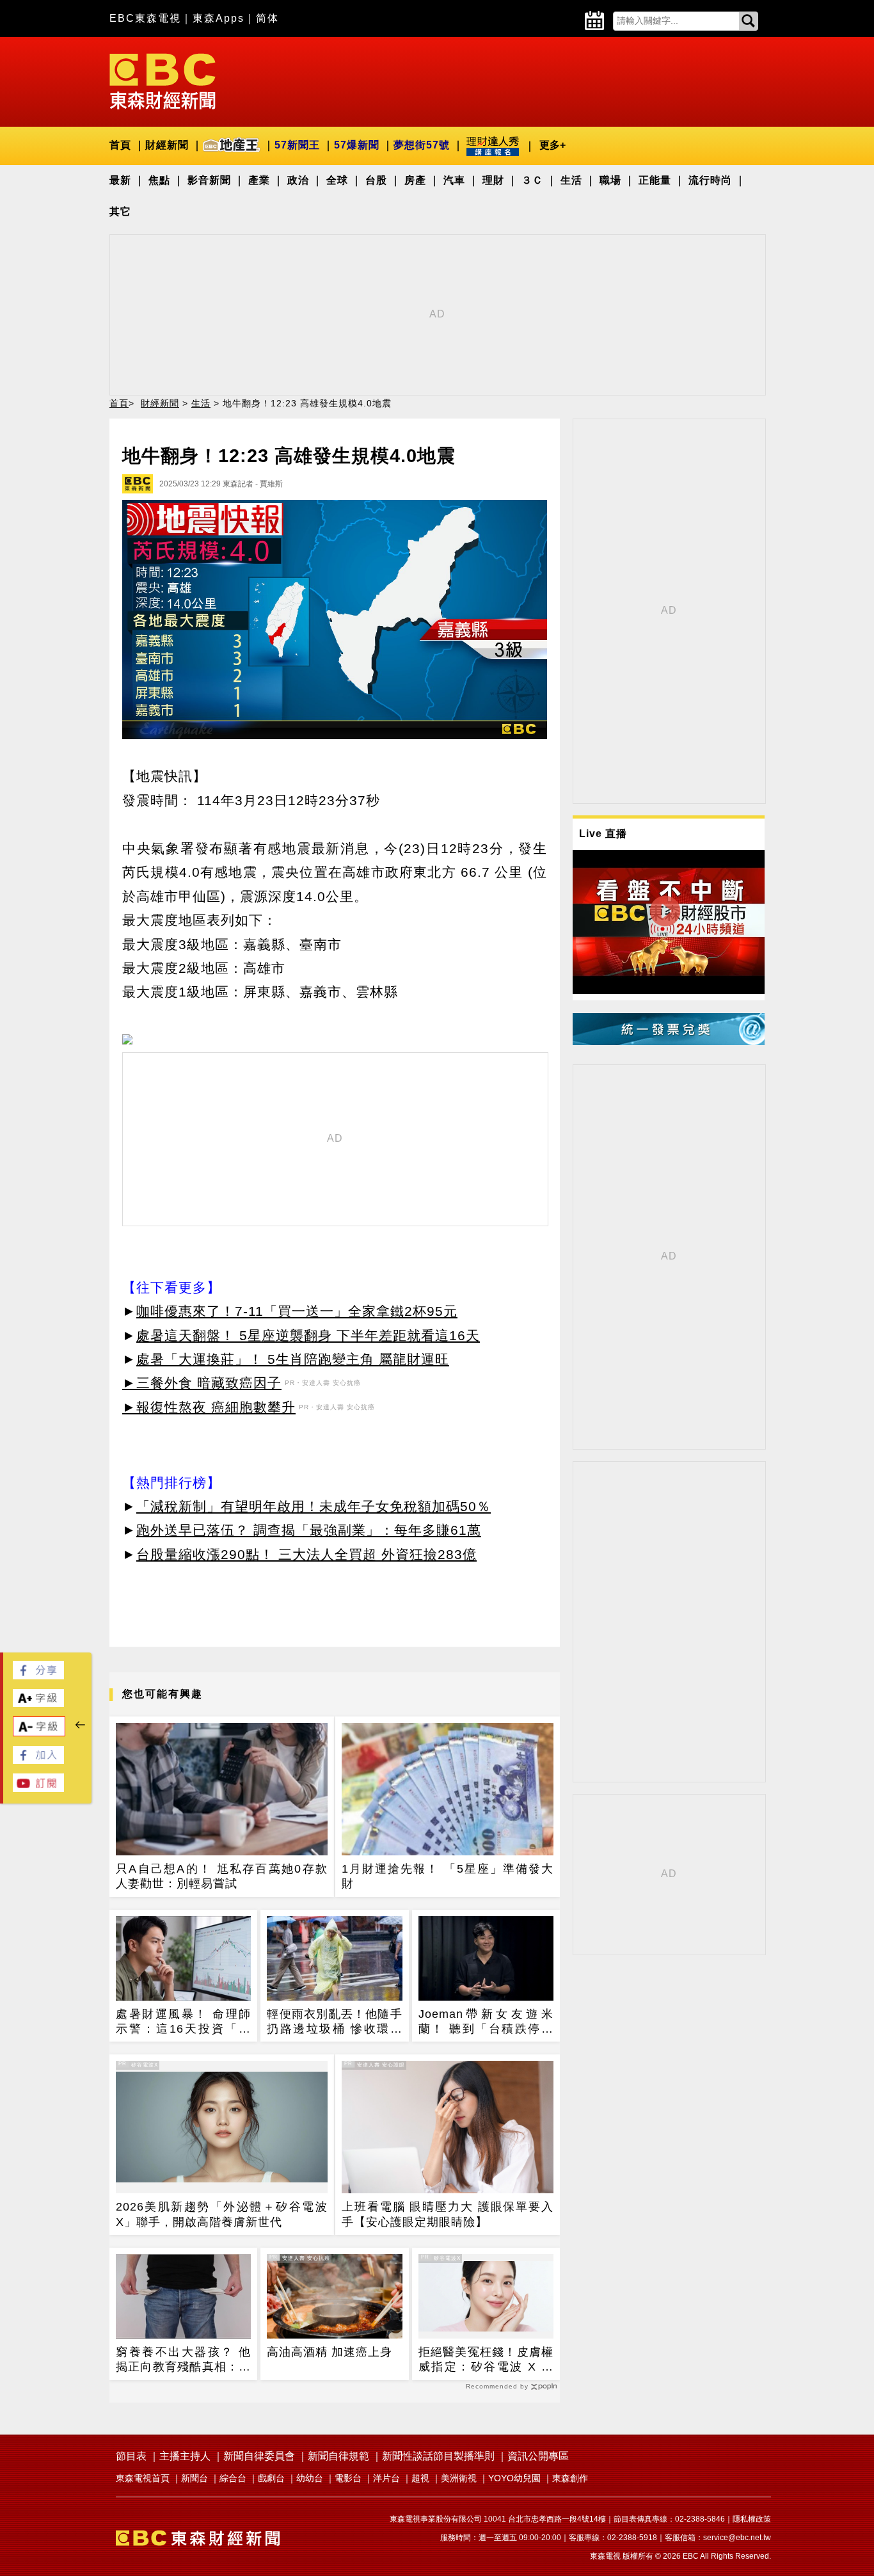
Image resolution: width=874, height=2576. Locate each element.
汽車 (454, 180)
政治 (298, 180)
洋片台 (386, 2478)
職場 (610, 180)
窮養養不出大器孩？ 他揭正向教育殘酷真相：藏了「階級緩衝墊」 (183, 2360)
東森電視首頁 (143, 2478)
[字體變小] (39, 1733)
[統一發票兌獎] (669, 1042)
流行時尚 (710, 180)
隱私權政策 (752, 2519)
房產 (415, 180)
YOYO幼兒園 (514, 2478)
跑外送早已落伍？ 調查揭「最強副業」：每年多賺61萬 (309, 1530)
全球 (337, 180)
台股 (376, 180)
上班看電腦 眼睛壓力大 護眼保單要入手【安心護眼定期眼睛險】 (448, 2214)
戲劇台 (271, 2478)
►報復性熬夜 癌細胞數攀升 (209, 1407)
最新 (120, 180)
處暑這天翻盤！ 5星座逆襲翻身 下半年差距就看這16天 (308, 1335)
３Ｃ (532, 180)
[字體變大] (38, 1703)
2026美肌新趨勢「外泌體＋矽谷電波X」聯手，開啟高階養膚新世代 (222, 2214)
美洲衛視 (459, 2478)
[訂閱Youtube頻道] (38, 1788)
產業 (259, 180)
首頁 (120, 145)
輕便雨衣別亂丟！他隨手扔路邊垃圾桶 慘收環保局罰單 (334, 2022)
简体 (267, 18)
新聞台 (195, 2478)
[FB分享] (38, 1676)
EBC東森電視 (145, 18)
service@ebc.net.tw (737, 2538)
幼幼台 (310, 2478)
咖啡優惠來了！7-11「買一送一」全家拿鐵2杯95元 (297, 1311)
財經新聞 (167, 145)
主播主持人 (185, 2456)
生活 (571, 180)
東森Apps (219, 18)
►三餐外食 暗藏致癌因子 (202, 1383)
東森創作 (570, 2478)
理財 (493, 180)
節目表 (131, 2456)
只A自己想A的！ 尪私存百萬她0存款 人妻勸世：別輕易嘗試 (222, 1876)
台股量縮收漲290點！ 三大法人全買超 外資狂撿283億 (306, 1554)
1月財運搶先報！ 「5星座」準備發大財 (448, 1876)
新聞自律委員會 (259, 2456)
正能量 (655, 180)
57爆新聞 (357, 145)
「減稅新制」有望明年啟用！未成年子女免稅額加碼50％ (314, 1506)
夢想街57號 (422, 145)
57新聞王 (297, 145)
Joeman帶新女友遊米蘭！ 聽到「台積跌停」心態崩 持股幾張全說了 (486, 2022)
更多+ (552, 145)
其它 (120, 212)
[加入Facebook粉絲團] (38, 1760)
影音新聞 (209, 180)
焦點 (159, 180)
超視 (420, 2478)
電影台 (348, 2478)
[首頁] (163, 80)
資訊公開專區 (538, 2456)
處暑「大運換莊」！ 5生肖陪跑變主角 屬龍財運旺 (293, 1359)
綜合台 (233, 2478)
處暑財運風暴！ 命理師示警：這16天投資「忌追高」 (183, 2022)
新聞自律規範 (338, 2456)
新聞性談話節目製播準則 (438, 2456)
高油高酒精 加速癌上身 (330, 2352)
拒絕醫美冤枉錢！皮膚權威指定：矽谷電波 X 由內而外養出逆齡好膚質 (486, 2360)
